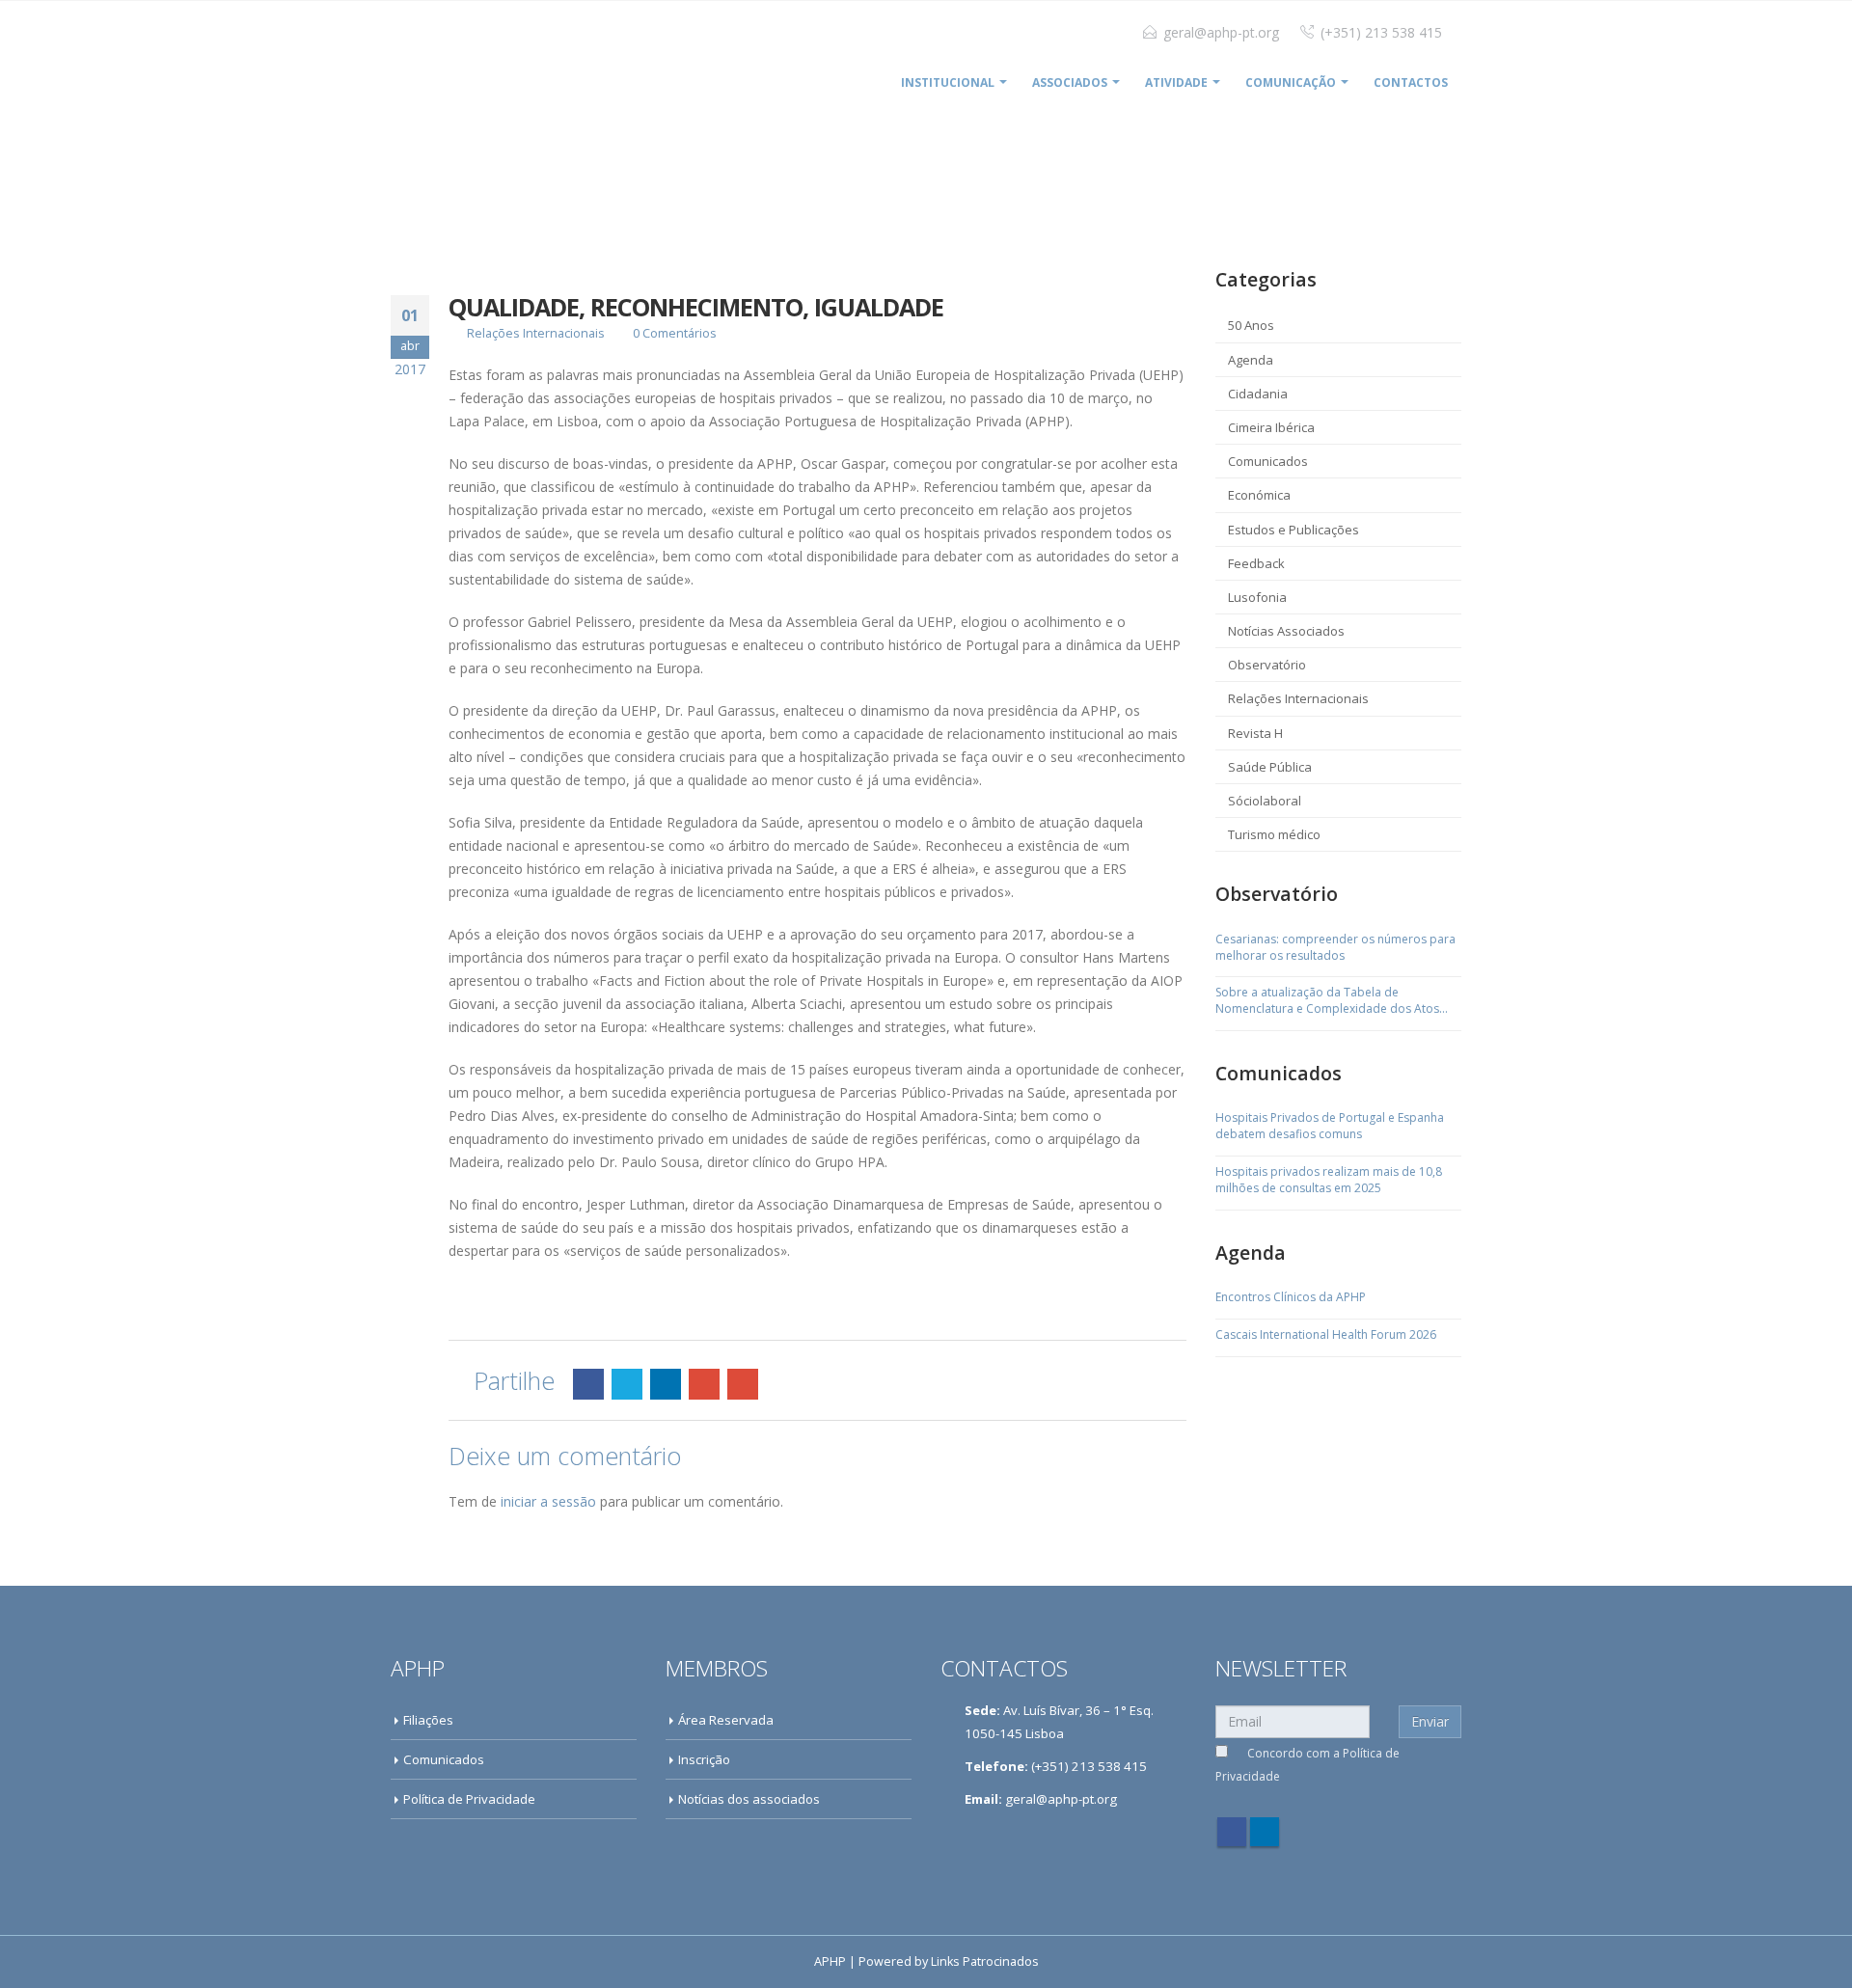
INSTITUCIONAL (948, 82)
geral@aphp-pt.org (1221, 32)
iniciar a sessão (548, 1501)
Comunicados (1268, 461)
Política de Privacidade (469, 1799)
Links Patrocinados (985, 1961)
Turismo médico (1274, 834)
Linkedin (1265, 1832)
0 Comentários (675, 333)
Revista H (1255, 733)
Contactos (1411, 82)
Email (743, 1384)
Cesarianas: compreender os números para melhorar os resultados (1335, 948)
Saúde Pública (1270, 767)
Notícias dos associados (749, 1799)
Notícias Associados (1286, 631)
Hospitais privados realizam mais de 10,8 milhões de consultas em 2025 (1329, 1180)
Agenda (1251, 360)
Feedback (1256, 563)
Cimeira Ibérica (1271, 427)
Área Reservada (726, 1720)
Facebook (588, 1384)
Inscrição (704, 1759)
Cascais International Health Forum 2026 (1326, 1335)
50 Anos (1251, 325)
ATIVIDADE (1176, 82)
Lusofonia (1257, 597)
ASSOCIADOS (1070, 82)
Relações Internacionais (536, 333)
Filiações (428, 1720)
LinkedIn (666, 1384)
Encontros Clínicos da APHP (1291, 1297)
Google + (704, 1384)
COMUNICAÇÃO (1291, 82)
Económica (1259, 495)
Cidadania (1258, 394)
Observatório (1267, 665)
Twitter (627, 1384)
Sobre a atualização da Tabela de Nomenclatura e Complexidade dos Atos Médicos (1327, 1001)
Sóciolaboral (1265, 801)
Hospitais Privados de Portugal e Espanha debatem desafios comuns (1330, 1126)
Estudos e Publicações (1294, 530)
